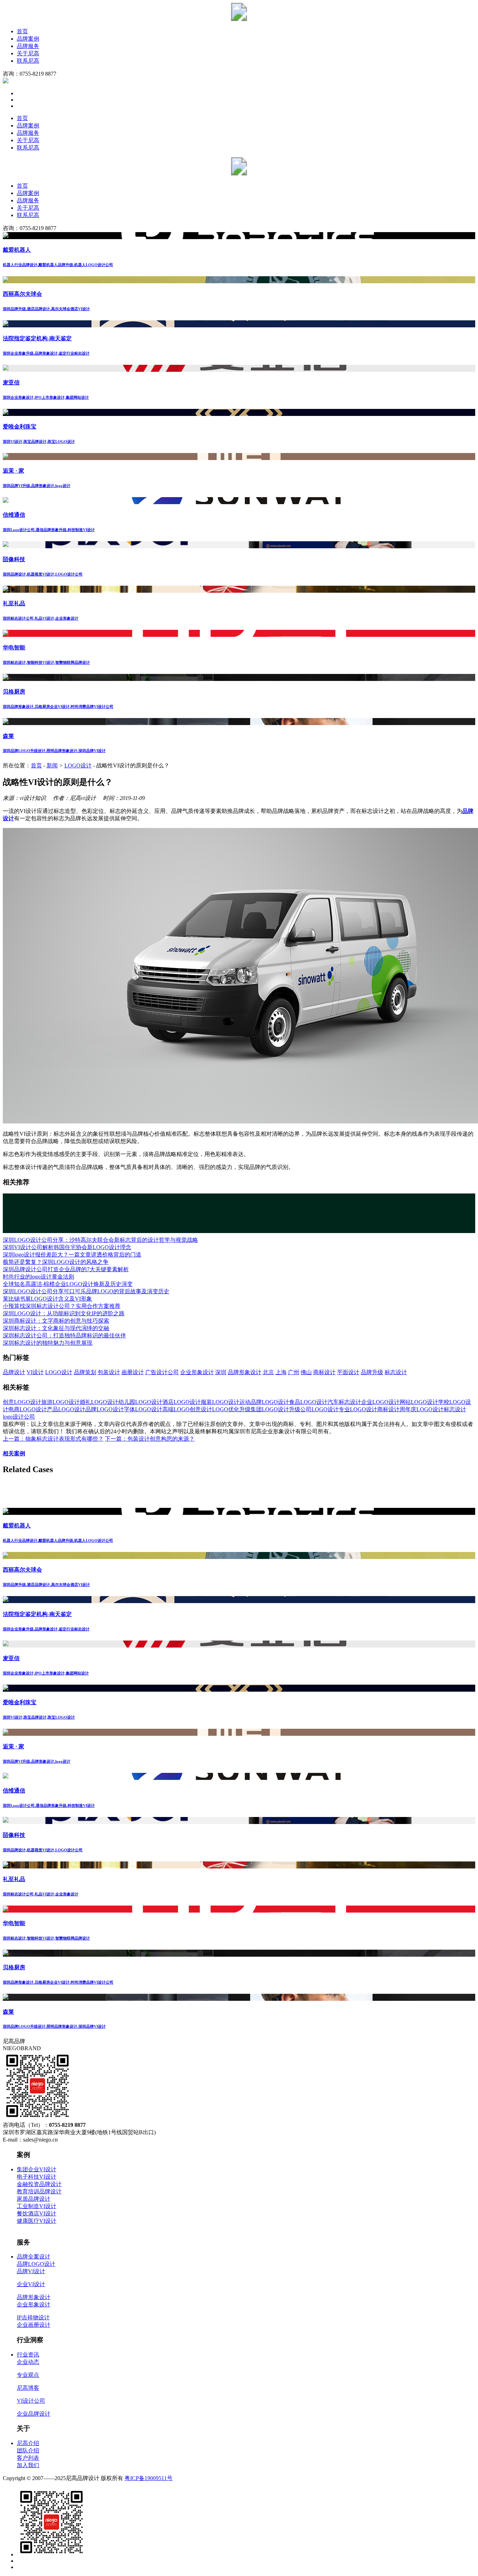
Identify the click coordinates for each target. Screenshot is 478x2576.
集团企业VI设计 (37, 2169)
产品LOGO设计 (66, 1409)
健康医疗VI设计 (37, 2221)
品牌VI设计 (31, 2271)
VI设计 (35, 1372)
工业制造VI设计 (37, 2206)
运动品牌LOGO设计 (264, 1402)
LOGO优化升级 (231, 1409)
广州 (294, 1372)
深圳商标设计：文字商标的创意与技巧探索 (56, 1321)
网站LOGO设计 (419, 1402)
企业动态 (28, 2362)
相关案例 (14, 1453)
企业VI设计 (31, 2284)
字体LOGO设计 (143, 1409)
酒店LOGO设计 (182, 1402)
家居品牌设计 (34, 2199)
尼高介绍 (28, 2443)
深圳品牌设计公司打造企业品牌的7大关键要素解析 (66, 1269)
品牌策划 (85, 1372)
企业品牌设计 (34, 2414)
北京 (268, 1372)
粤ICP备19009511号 (149, 2478)
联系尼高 (28, 61)
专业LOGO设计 (358, 1409)
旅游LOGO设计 (61, 1402)
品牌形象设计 (245, 1372)
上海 (281, 1372)
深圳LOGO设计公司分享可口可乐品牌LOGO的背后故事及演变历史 (86, 1291)
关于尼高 (28, 53)
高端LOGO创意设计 (187, 1409)
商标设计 (324, 1372)
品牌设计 (14, 1372)
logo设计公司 (19, 1417)
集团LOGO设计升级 (275, 1409)
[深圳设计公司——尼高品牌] (239, 19)
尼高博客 (28, 2388)
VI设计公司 (31, 2401)
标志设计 (396, 1372)
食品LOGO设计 (308, 1402)
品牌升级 (372, 1372)
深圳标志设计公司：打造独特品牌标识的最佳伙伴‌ (64, 1335)
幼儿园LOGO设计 (140, 1402)
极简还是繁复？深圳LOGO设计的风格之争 (56, 1262)
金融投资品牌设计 (39, 2184)
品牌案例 (28, 39)
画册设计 (133, 1372)
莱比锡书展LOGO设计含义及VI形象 (47, 1299)
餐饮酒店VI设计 (37, 2213)
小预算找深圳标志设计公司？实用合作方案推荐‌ (62, 1306)
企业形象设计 (197, 1372)
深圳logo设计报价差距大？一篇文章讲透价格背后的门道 (72, 1255)
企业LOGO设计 (380, 1402)
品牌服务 (28, 46)
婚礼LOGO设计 (99, 1402)
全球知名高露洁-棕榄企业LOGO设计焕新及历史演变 (68, 1284)
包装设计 (109, 1372)
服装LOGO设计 (220, 1402)
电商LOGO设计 (28, 1409)
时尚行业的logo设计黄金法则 (38, 1277)
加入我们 (28, 2465)
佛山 (306, 1372)
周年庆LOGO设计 (422, 1409)
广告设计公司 (162, 1372)
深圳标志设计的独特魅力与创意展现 (48, 1343)
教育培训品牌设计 (39, 2191)
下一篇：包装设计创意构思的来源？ (150, 1439)
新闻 (52, 765)
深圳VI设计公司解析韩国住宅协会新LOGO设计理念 (67, 1247)
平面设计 (348, 1372)
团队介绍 (28, 2450)
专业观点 (28, 2375)
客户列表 (28, 2458)
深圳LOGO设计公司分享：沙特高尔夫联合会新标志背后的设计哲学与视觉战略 (100, 1240)
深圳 (221, 1372)
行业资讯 (28, 2355)
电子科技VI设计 (37, 2177)
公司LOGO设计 (319, 1409)
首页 (22, 31)
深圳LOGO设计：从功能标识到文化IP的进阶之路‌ (64, 1313)
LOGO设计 (78, 765)
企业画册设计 (34, 2325)
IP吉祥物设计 (33, 2317)
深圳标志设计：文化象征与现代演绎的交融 (56, 1328)
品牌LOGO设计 (105, 1409)
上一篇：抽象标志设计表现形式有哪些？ (53, 1439)
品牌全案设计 (34, 2257)
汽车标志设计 (344, 1402)
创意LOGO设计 (22, 1402)
